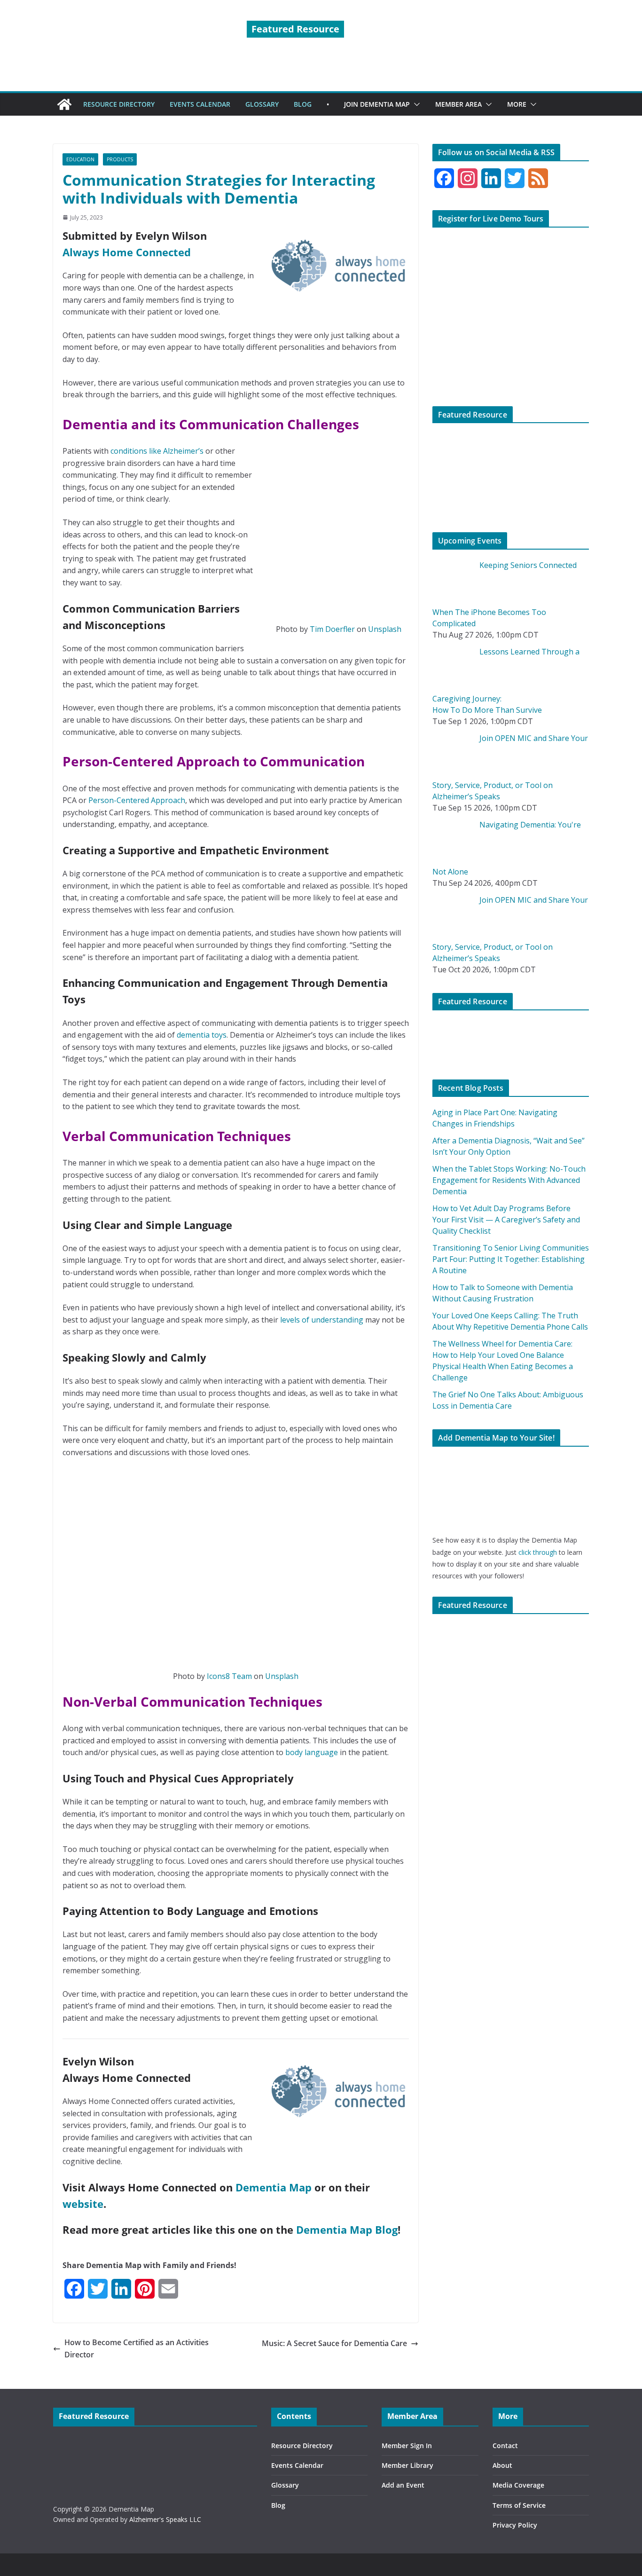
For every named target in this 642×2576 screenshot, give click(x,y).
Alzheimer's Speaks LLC (165, 2519)
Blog (278, 2505)
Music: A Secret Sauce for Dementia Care (334, 2343)
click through (538, 1552)
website (83, 2204)
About (502, 2465)
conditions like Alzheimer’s (157, 451)
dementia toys (202, 1035)
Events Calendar (297, 2465)
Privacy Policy (515, 2525)
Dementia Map (274, 2187)
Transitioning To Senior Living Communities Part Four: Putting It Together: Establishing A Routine (511, 1259)
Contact (505, 2446)
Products (120, 159)
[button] (415, 104)
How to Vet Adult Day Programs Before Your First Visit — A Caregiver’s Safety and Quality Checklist (506, 1220)
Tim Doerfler (332, 629)
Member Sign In (407, 2446)
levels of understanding (322, 1320)
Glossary (285, 2485)
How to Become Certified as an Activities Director (137, 2348)
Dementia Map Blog (347, 2229)
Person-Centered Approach (137, 800)
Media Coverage (518, 2485)
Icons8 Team (229, 1676)
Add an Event (403, 2485)
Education (80, 159)
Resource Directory (302, 2446)
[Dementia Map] (64, 104)
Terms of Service (519, 2505)
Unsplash (385, 629)
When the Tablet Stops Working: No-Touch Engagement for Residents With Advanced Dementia (509, 1180)
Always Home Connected (127, 252)
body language (312, 1752)
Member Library (407, 2465)
